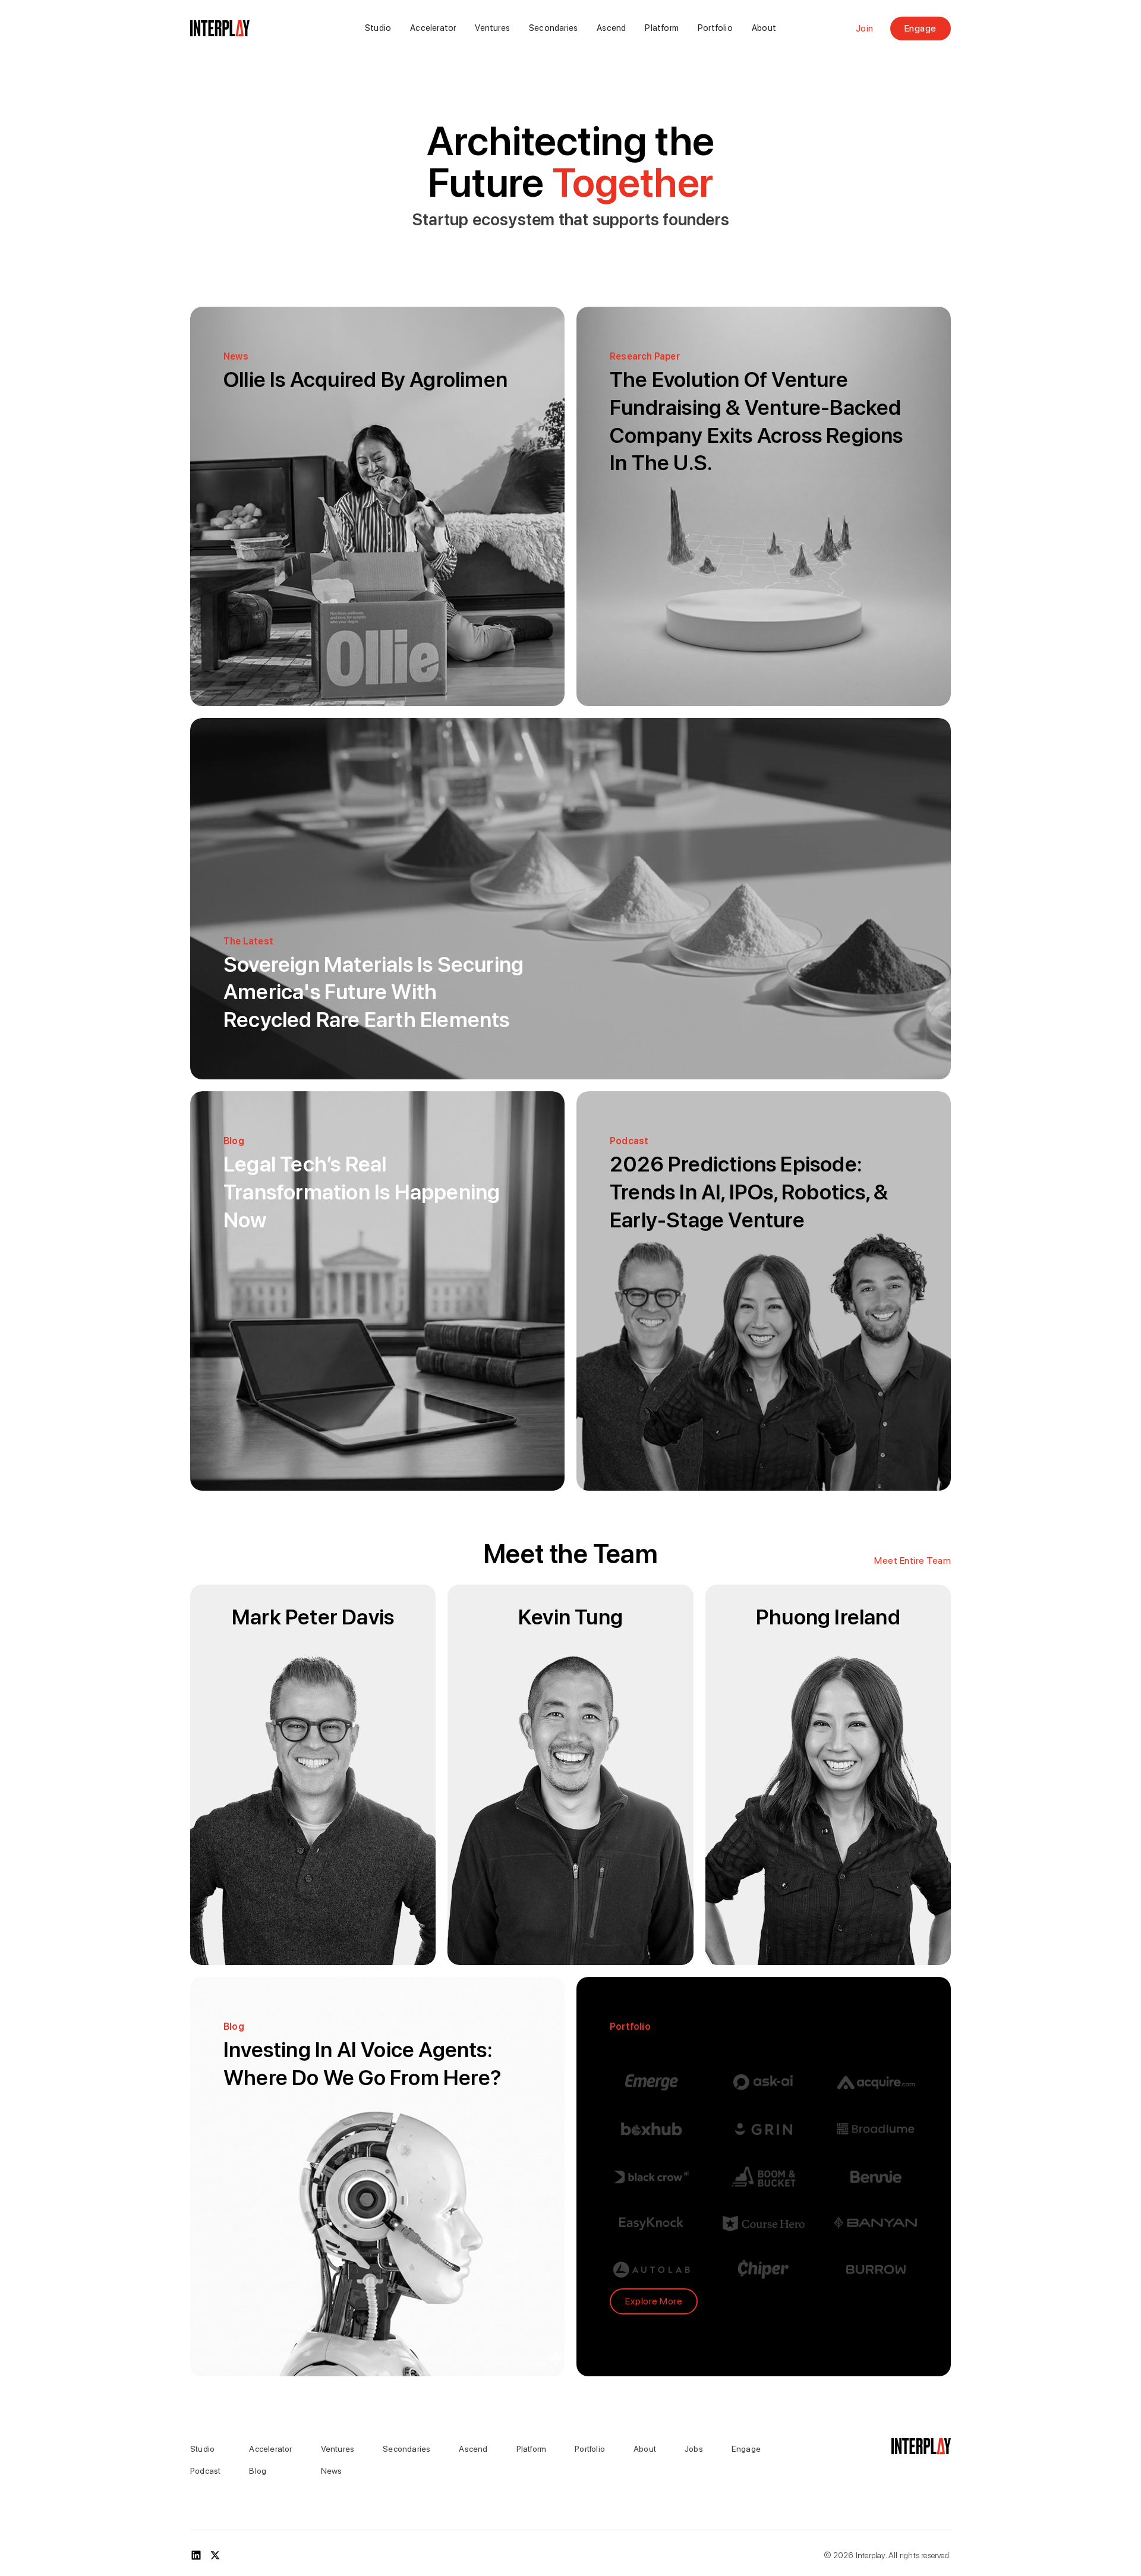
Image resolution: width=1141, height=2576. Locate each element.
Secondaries (553, 28)
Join (865, 29)
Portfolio (715, 28)
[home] (249, 29)
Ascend (611, 28)
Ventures (492, 28)
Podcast (205, 2471)
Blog (258, 2471)
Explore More (654, 2301)
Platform (662, 28)
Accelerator (433, 28)
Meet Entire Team (913, 1561)
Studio (378, 28)
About (764, 28)
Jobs (694, 2449)
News (332, 2471)
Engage (921, 28)
